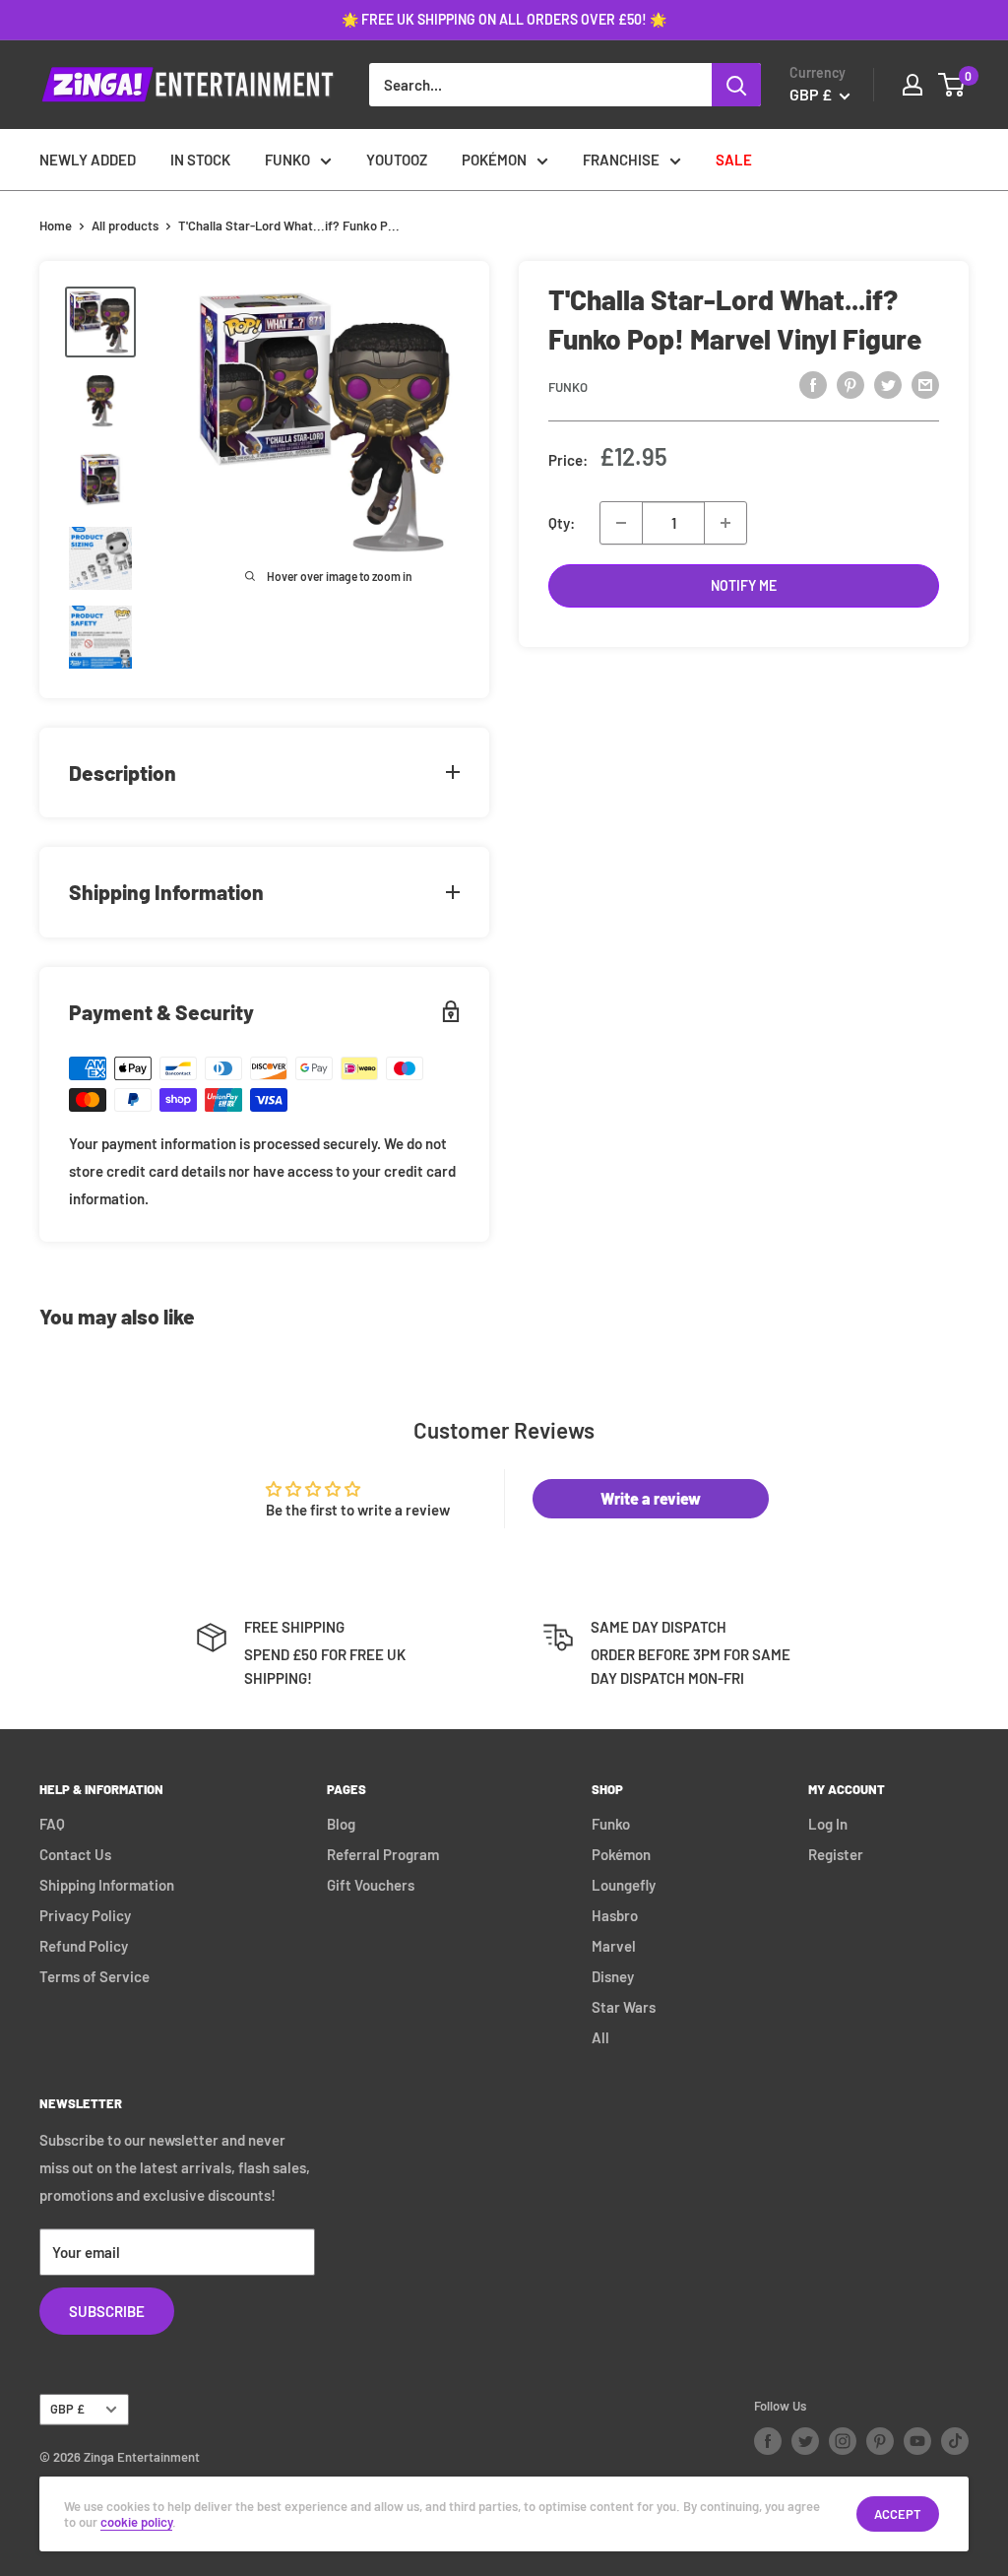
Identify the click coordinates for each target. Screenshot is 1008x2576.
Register (836, 1854)
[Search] (736, 85)
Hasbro (615, 1915)
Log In (828, 1824)
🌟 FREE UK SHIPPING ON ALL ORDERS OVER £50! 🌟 (504, 19)
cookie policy (136, 2522)
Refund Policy (84, 1946)
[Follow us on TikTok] (955, 2441)
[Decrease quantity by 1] (621, 523)
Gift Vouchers (371, 1885)
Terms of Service (94, 1976)
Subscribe (107, 2311)
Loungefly (624, 1885)
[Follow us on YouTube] (917, 2441)
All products (125, 225)
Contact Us (75, 1854)
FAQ (52, 1824)
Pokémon (621, 1854)
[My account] (913, 85)
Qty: (562, 523)
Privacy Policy (85, 1915)
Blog (341, 1824)
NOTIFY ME (744, 585)
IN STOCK (200, 160)
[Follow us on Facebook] (768, 2441)
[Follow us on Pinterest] (880, 2441)
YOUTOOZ (397, 160)
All (600, 2037)
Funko (568, 387)
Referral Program (383, 1854)
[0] (952, 85)
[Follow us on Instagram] (843, 2441)
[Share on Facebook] (813, 384)
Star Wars (624, 2007)
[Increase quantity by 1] (725, 523)
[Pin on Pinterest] (850, 384)
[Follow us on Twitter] (805, 2441)
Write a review (651, 1498)
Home (56, 225)
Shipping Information (107, 1885)
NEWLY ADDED (88, 160)
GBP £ (67, 2409)
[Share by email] (925, 384)
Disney (613, 1976)
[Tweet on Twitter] (888, 384)
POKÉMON (494, 160)
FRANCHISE (621, 160)
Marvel (614, 1946)
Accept (898, 2514)
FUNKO (287, 160)
